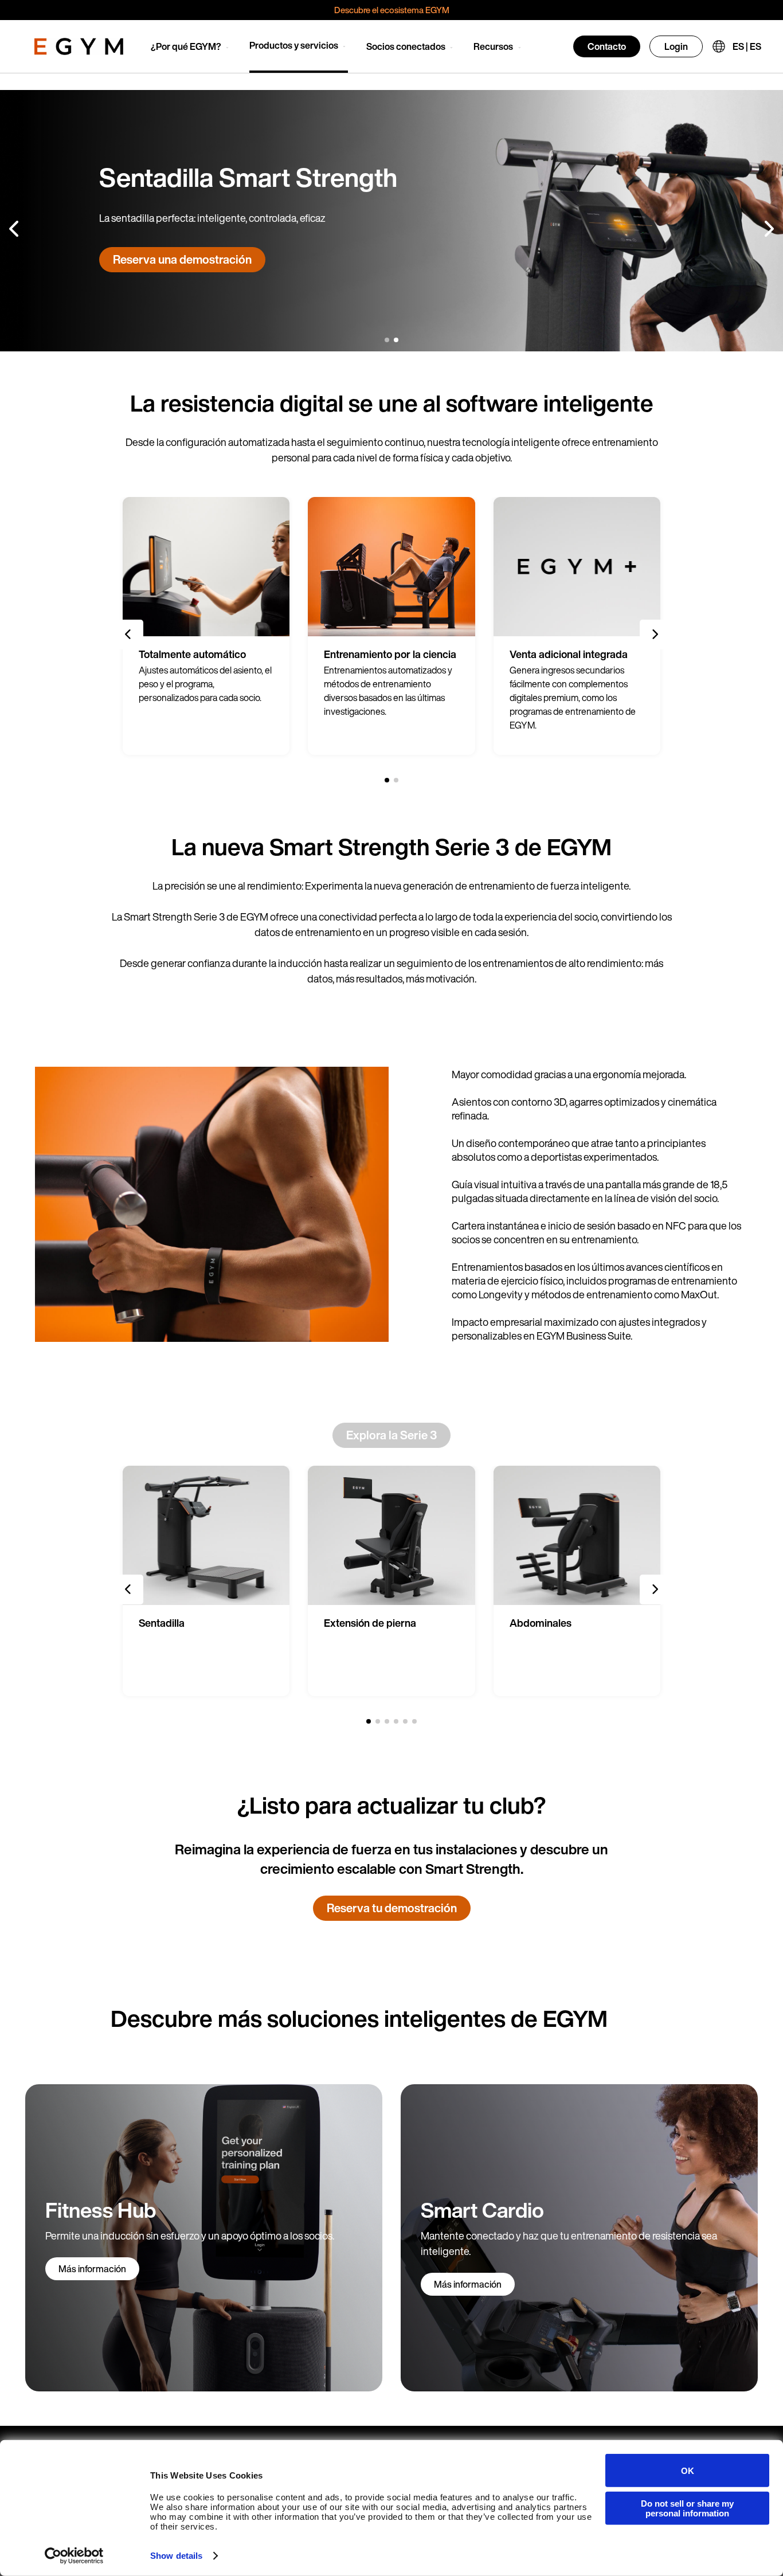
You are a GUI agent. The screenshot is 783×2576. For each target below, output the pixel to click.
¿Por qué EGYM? (186, 46)
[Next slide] (768, 229)
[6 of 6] (414, 1721)
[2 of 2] (396, 340)
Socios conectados (406, 46)
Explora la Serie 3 (391, 1435)
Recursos (493, 46)
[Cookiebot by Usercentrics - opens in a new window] (74, 2556)
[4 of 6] (396, 1721)
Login (676, 46)
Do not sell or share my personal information (687, 2508)
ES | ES (747, 46)
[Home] (79, 46)
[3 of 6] (387, 1721)
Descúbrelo (143, 267)
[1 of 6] (369, 1721)
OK (688, 2470)
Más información (92, 2269)
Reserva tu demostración (392, 1908)
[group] (206, 626)
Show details (176, 2556)
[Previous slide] (15, 229)
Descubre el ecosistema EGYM (392, 10)
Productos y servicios (294, 45)
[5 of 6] (405, 1721)
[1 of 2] (387, 340)
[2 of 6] (378, 1721)
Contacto (607, 46)
